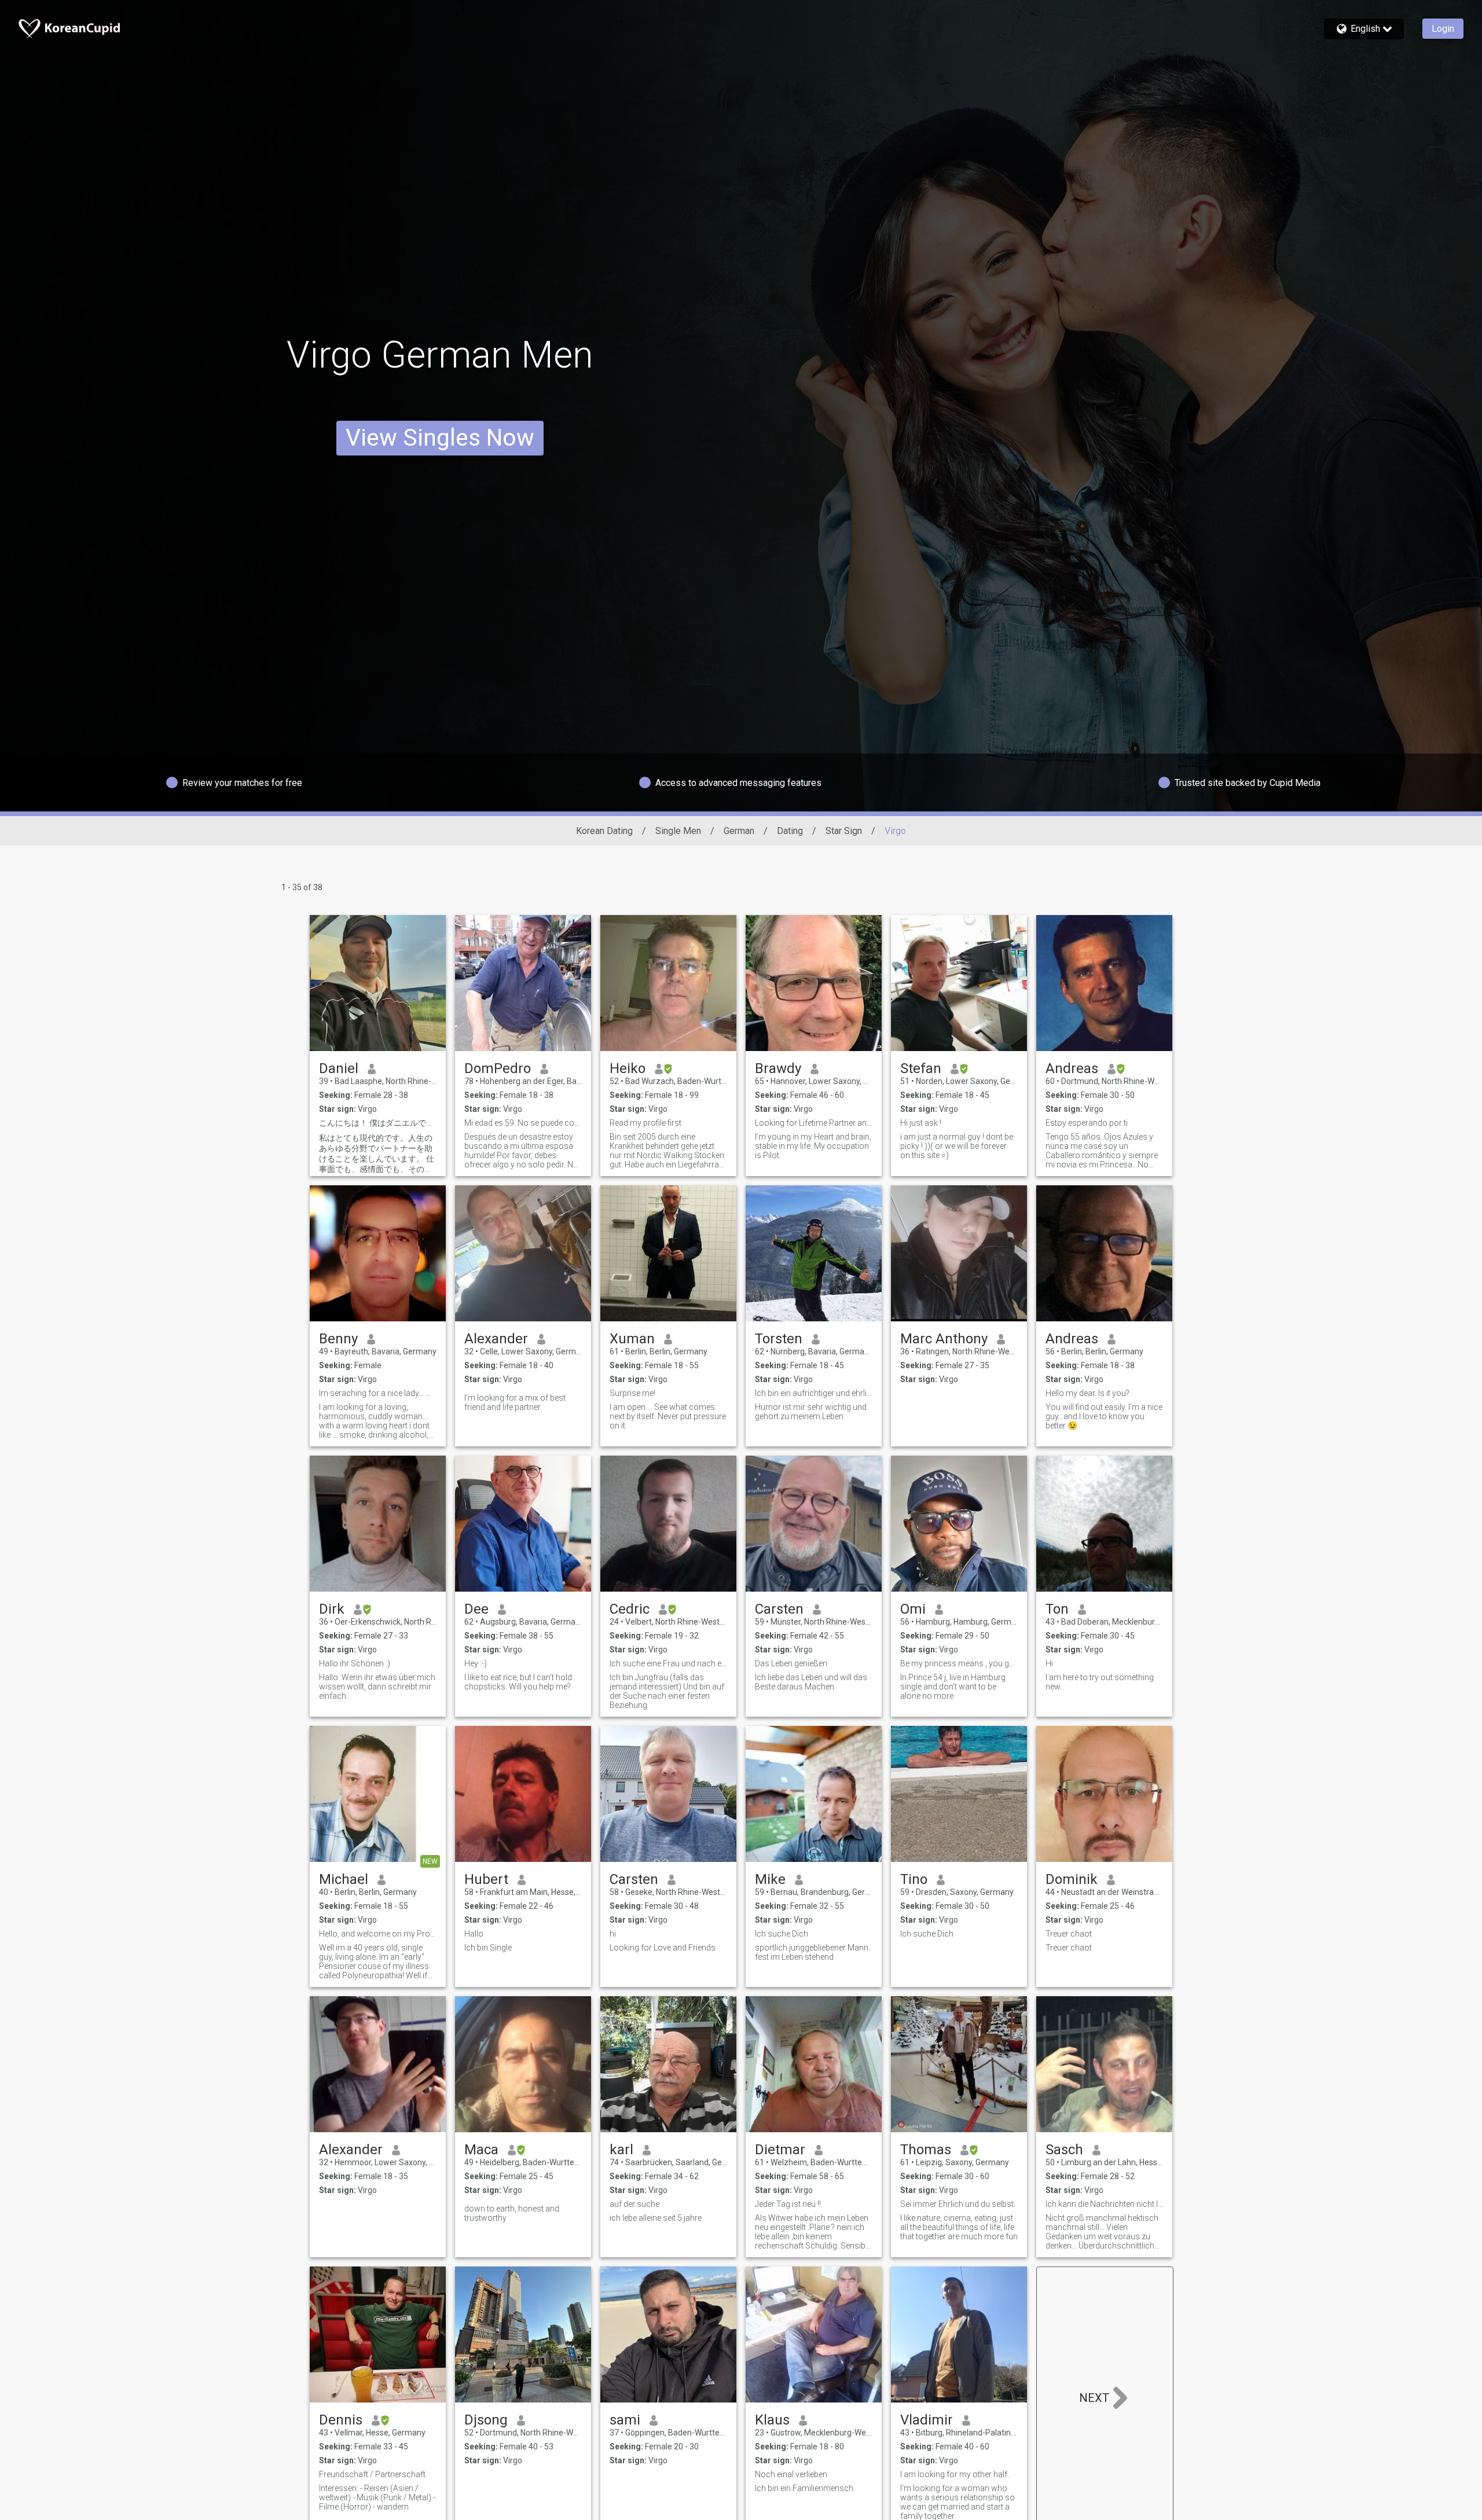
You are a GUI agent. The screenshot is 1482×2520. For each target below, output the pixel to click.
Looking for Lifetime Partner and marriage (814, 1123)
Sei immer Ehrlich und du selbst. (958, 2204)
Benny (338, 1339)
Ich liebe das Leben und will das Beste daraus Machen (811, 1682)
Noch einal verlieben (791, 2474)
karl (621, 2150)
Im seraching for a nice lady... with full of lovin (378, 1393)
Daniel (339, 1068)
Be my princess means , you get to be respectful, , (959, 1663)
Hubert (486, 1879)
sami (625, 2420)
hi (613, 1934)
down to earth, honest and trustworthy (512, 2213)
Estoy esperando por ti (1087, 1123)
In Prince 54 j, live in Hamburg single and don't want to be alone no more (953, 1687)
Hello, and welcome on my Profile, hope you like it (378, 1934)
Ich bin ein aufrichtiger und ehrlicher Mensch (814, 1393)
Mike (770, 1879)
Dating (790, 831)
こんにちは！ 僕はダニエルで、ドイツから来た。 (378, 1123)
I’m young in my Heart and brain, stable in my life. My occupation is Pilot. (813, 1146)
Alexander (496, 1339)
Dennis (341, 2420)
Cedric (630, 1609)
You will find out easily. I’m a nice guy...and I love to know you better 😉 (1104, 1416)
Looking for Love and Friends (663, 1948)
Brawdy (778, 1068)
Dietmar (780, 2150)
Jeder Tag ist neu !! (788, 2204)
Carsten (779, 1609)
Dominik (1072, 1879)
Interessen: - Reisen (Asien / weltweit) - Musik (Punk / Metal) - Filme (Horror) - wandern (377, 2497)
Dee (476, 1609)
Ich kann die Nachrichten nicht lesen (1104, 2204)
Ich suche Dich (782, 1934)
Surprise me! (632, 1393)
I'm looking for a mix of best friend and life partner (515, 1402)
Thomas (926, 2150)
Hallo (474, 1934)
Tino (914, 1879)
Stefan (921, 1068)
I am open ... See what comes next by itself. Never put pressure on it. (668, 1416)
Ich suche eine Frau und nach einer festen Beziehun (668, 1663)
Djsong (486, 2420)
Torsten (779, 1339)
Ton (1057, 1609)
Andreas (1072, 1068)
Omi (913, 1609)
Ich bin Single (488, 1948)
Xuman (632, 1339)
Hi (1049, 1663)
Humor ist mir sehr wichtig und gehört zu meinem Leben (811, 1412)
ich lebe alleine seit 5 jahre (656, 2218)
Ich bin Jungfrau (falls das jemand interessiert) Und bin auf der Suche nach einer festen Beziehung (667, 1691)
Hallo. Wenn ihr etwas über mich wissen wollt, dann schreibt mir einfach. (377, 1687)
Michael (344, 1879)
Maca (481, 2150)
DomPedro (498, 1068)
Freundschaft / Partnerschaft (372, 2474)
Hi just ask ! (921, 1123)
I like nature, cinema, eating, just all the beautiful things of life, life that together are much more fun (959, 2227)
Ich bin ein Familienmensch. (805, 2488)
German (739, 831)
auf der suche (634, 2204)
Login (1443, 29)
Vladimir (927, 2420)
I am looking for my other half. (955, 2474)
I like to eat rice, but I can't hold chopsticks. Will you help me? (518, 1682)
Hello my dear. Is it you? (1087, 1393)
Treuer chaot (1069, 1934)
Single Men (678, 831)
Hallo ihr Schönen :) (355, 1663)
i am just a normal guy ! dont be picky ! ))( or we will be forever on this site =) (957, 1146)
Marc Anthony (944, 1339)
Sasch (1064, 2150)
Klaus (772, 2420)
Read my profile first (645, 1123)
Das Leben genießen (791, 1663)
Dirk (332, 1609)
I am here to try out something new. (1100, 1682)
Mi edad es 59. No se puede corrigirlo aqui (523, 1123)
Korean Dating (604, 831)
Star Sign (844, 831)
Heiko (628, 1068)
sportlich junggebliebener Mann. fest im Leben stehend (812, 1952)
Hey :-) (476, 1663)
